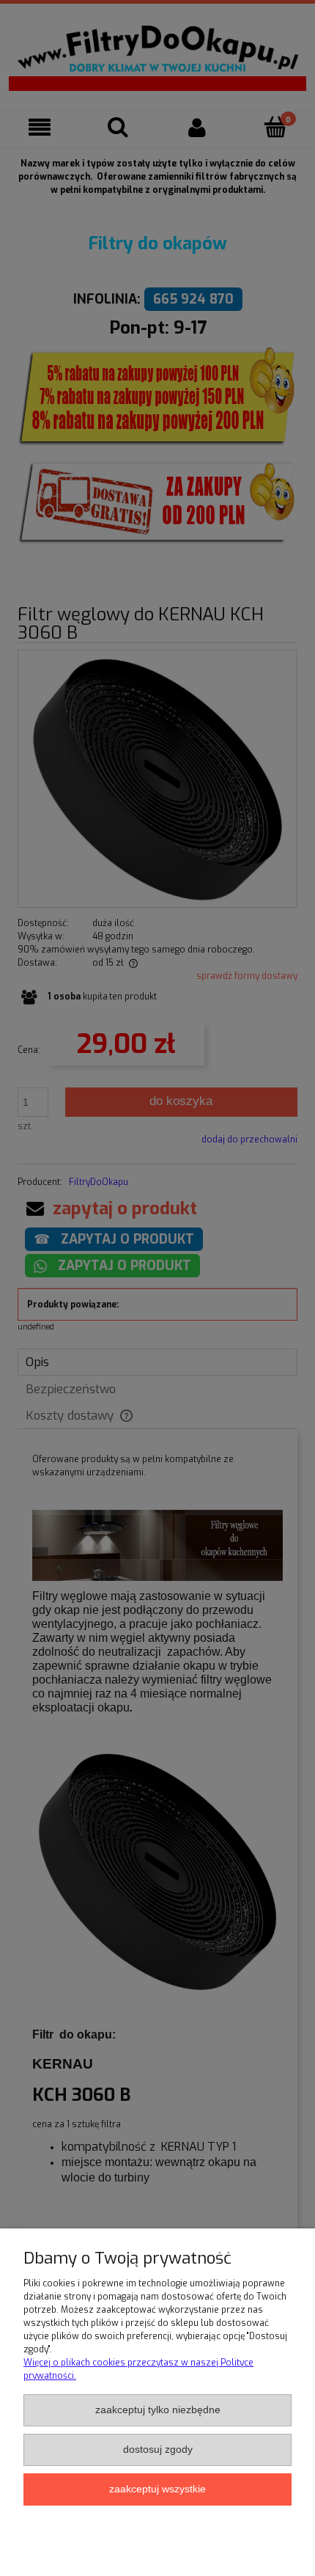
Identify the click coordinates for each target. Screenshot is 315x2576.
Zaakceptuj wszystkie (157, 2489)
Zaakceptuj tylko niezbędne (158, 2410)
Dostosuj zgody (158, 2450)
